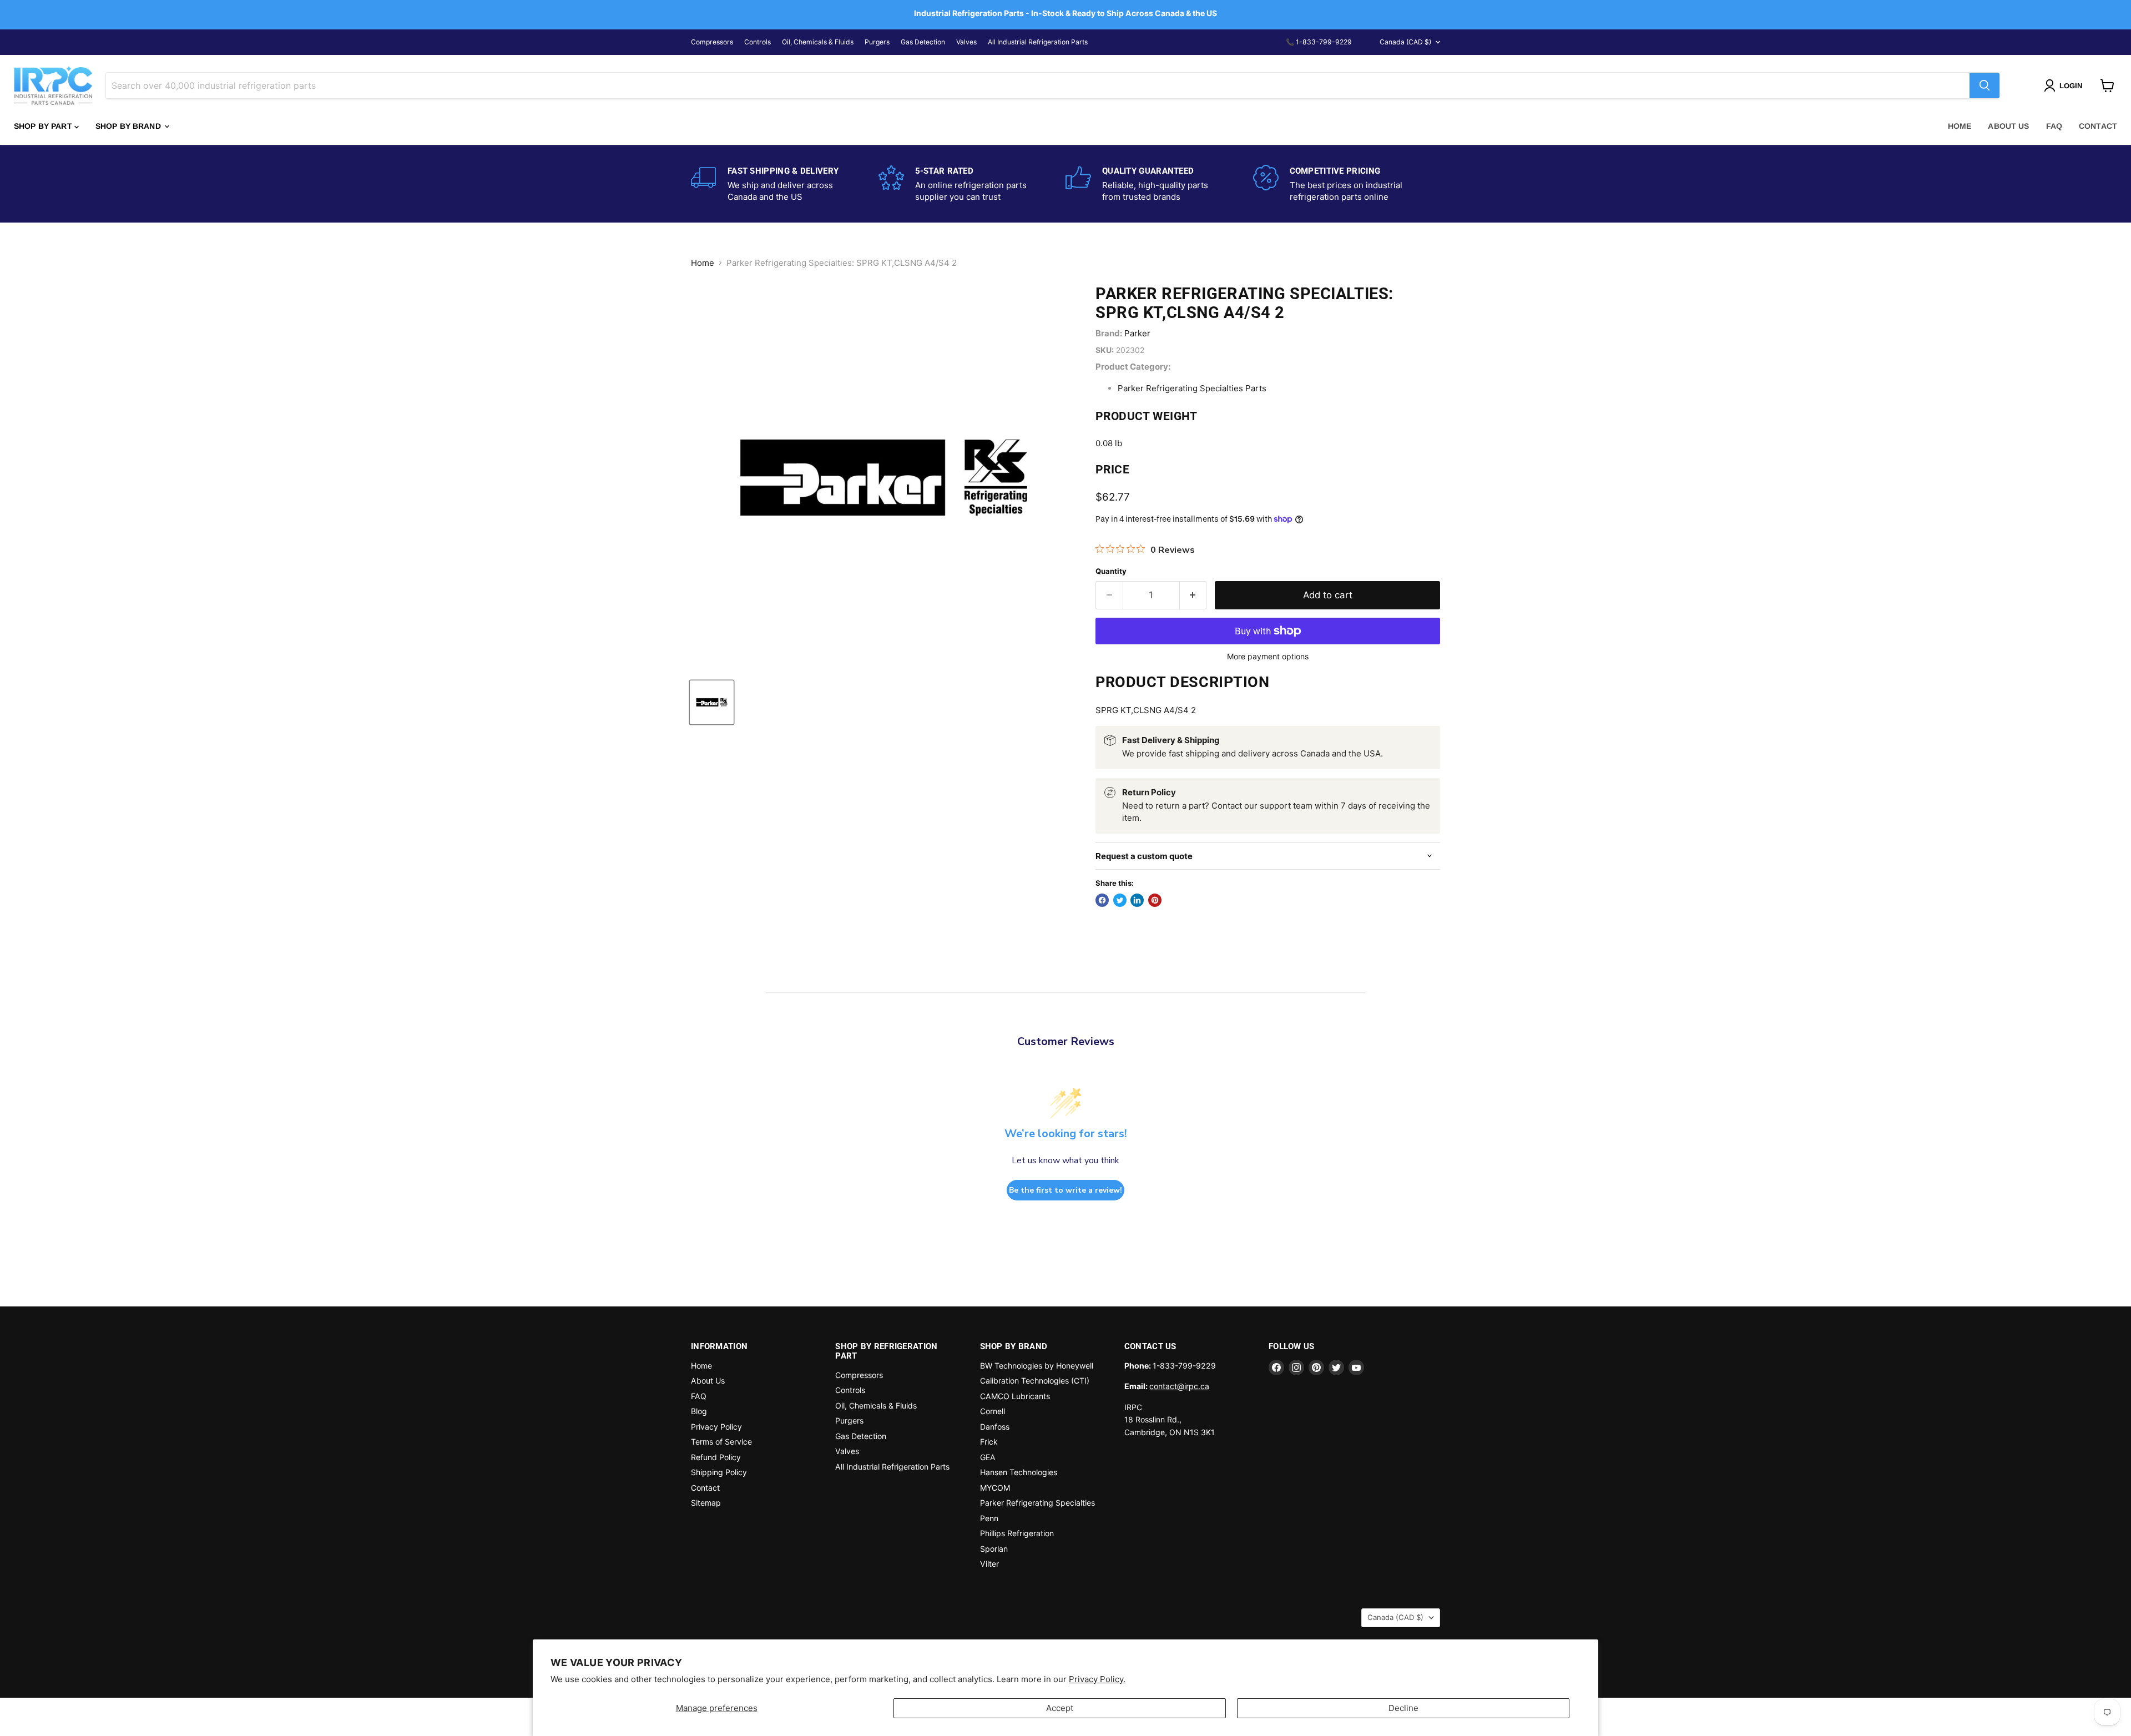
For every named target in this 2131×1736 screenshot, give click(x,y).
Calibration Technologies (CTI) (1035, 1381)
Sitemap (706, 1503)
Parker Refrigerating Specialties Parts (1192, 388)
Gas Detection (923, 42)
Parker (1137, 333)
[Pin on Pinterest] (1155, 900)
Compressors (712, 42)
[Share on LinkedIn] (1137, 900)
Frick (989, 1442)
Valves (966, 42)
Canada (1405, 42)
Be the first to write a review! (1065, 1190)
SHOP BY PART (44, 126)
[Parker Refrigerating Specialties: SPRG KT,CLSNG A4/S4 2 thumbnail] (712, 702)
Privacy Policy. (1097, 1679)
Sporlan (994, 1549)
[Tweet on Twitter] (1120, 900)
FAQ (2054, 126)
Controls (758, 42)
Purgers (877, 42)
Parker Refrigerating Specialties (1037, 1503)
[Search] (1984, 85)
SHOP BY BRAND (129, 126)
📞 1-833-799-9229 (1319, 42)
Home (1960, 126)
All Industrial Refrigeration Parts (1038, 42)
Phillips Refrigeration (1017, 1533)
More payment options (1268, 657)
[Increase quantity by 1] (1193, 595)
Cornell (993, 1411)
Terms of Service (721, 1442)
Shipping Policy (719, 1472)
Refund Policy (716, 1457)
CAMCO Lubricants (1015, 1396)
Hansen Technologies (1019, 1472)
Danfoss (995, 1427)
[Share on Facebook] (1102, 900)
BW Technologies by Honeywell (1037, 1366)
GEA (988, 1457)
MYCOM (995, 1488)
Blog (699, 1411)
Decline (1403, 1708)
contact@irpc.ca (1179, 1386)
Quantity (1111, 571)
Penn (989, 1518)
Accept (1060, 1708)
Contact (2098, 126)
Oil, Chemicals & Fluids (818, 42)
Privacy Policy (716, 1427)
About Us (2008, 126)
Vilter (989, 1564)
